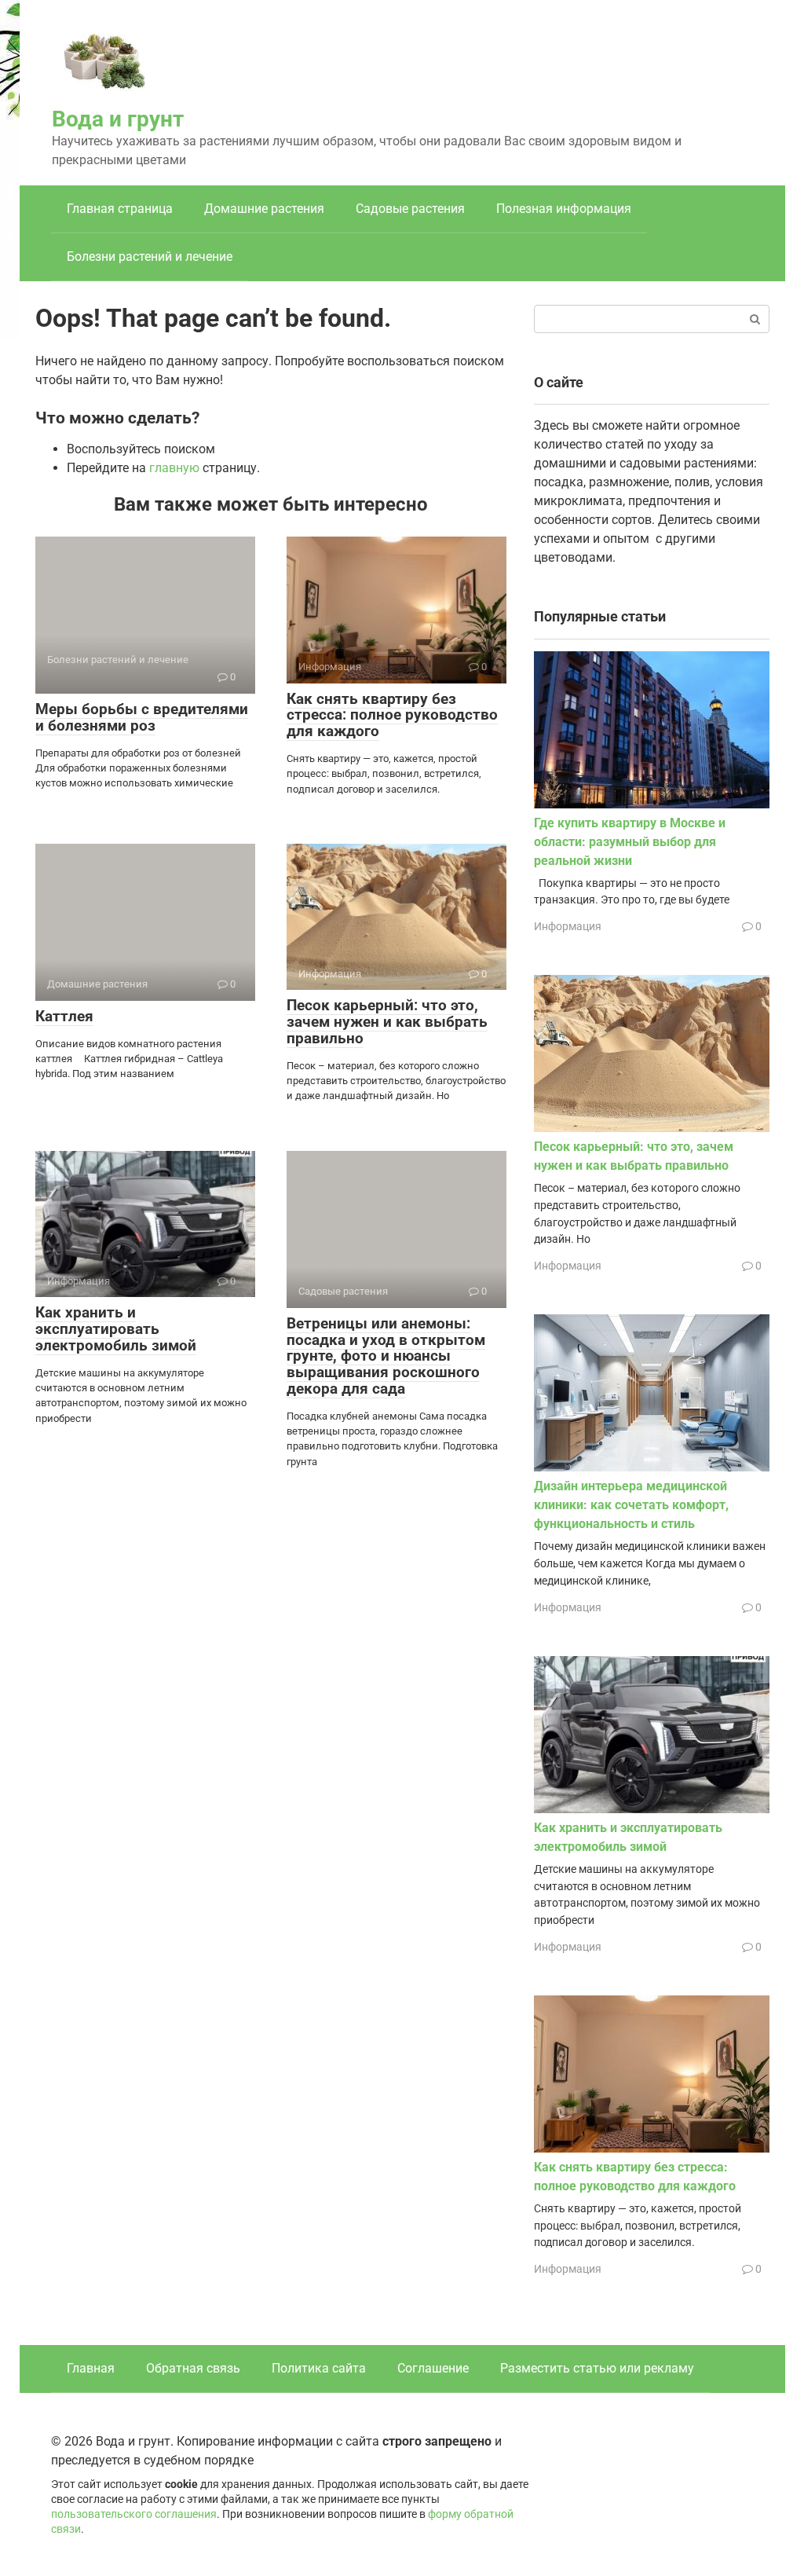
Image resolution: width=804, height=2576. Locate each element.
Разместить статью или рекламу (597, 2368)
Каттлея (64, 1016)
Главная (91, 2368)
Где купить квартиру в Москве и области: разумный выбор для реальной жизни (630, 842)
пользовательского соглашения (134, 2514)
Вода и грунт (118, 119)
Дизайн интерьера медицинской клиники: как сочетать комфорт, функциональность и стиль (631, 1505)
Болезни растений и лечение (150, 257)
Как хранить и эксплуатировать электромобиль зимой (116, 1329)
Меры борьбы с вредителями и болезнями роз (142, 717)
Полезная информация (564, 209)
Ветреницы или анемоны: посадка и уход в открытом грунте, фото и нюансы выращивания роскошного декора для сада (386, 1356)
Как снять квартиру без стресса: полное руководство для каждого (392, 715)
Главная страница (120, 209)
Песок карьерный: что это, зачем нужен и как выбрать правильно (387, 1022)
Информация (568, 926)
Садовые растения (410, 209)
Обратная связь (193, 2368)
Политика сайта (319, 2368)
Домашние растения (264, 209)
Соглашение (433, 2368)
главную (174, 468)
